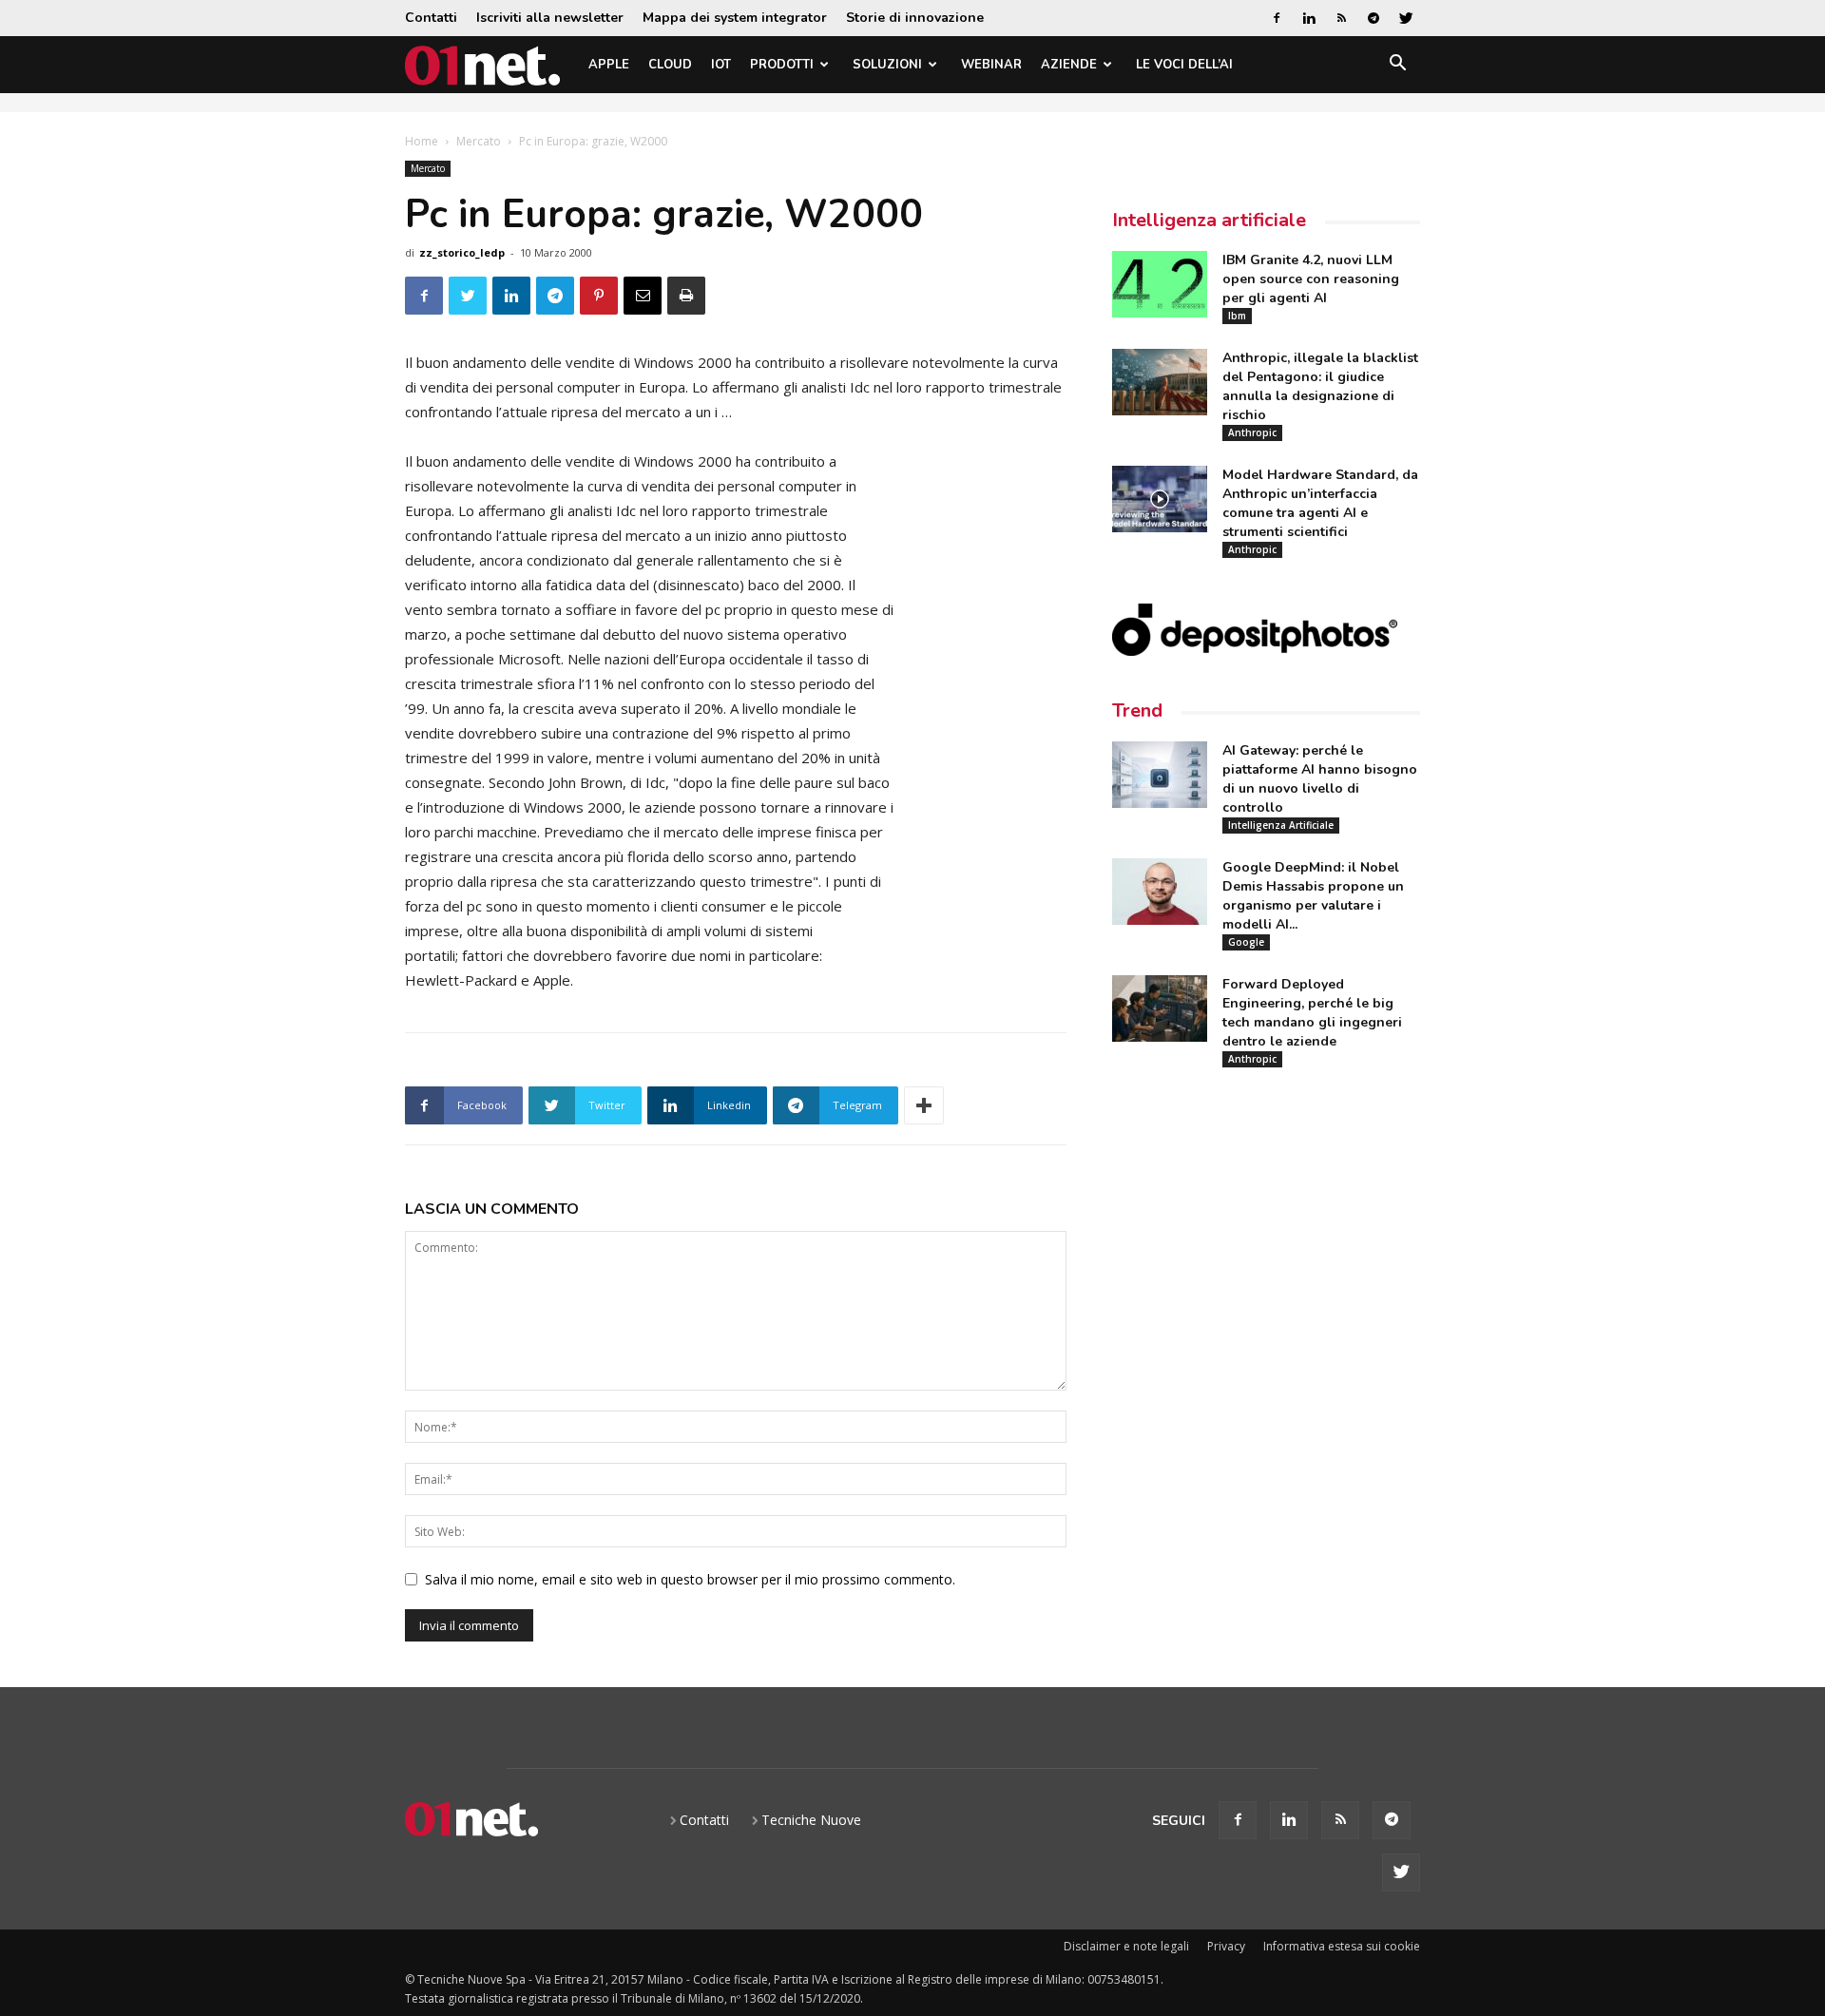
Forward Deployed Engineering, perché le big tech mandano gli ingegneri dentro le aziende (1312, 1013)
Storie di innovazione (915, 18)
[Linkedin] (1309, 18)
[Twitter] (1406, 18)
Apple (609, 65)
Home (422, 141)
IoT (721, 65)
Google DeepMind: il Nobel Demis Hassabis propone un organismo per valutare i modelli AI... (1313, 896)
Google (1246, 942)
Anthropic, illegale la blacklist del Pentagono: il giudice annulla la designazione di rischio (1320, 386)
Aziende (1069, 65)
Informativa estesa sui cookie (1342, 1946)
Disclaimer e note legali (1126, 1946)
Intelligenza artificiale (1209, 220)
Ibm (1237, 316)
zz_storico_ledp (462, 252)
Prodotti (782, 65)
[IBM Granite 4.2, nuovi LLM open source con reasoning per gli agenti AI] (1160, 284)
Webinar (991, 65)
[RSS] (1341, 18)
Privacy (1226, 1946)
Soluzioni (887, 65)
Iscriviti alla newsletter (550, 18)
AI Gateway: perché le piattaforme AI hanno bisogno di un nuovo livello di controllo (1320, 779)
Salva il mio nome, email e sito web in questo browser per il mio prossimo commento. (690, 1579)
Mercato (479, 141)
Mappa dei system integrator (735, 18)
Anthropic (1252, 432)
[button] (1397, 66)
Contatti (431, 18)
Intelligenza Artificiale (1281, 825)
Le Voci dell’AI (1184, 65)
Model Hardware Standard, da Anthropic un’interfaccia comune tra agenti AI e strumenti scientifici (1320, 503)
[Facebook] (1277, 18)
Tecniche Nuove (811, 1820)
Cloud (670, 65)
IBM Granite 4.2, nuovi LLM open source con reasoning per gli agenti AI (1311, 279)
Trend (1137, 710)
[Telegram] (1374, 18)
